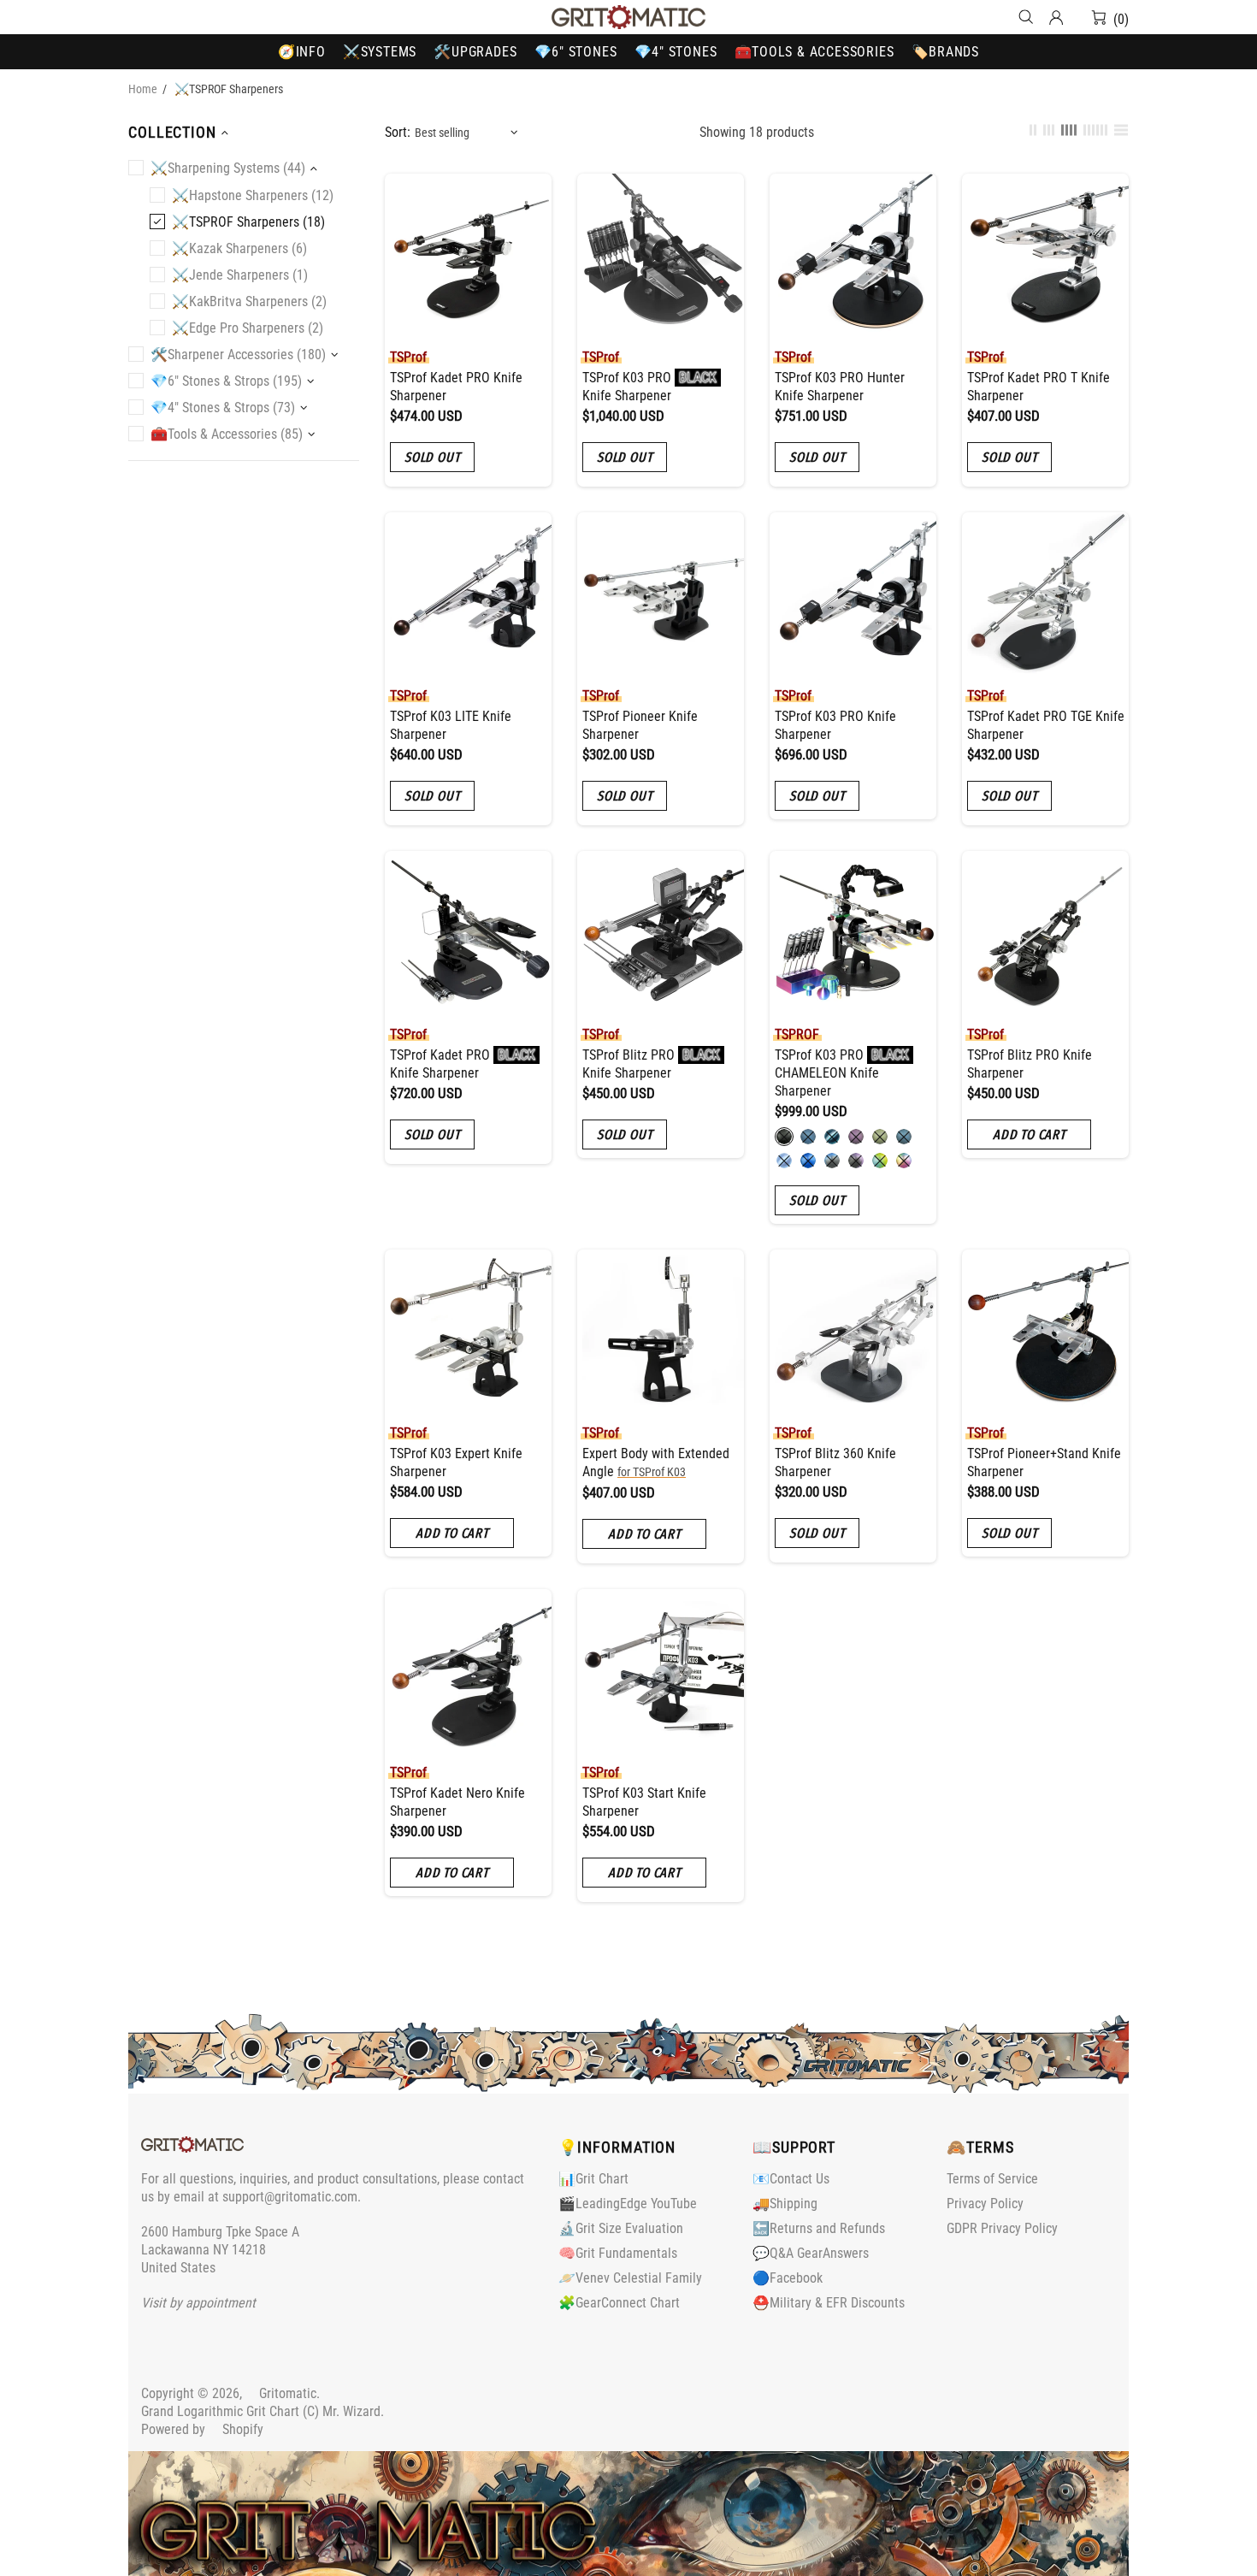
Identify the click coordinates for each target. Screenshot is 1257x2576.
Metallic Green (880, 1137)
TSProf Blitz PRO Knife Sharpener (651, 1064)
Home (143, 89)
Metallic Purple (856, 1137)
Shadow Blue (832, 1161)
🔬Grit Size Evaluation (621, 2228)
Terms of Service (992, 2179)
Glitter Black (784, 1137)
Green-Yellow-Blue (880, 1161)
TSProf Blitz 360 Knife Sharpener (835, 1462)
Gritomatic (628, 17)
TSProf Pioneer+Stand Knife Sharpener (1044, 1462)
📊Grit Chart (593, 2179)
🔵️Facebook (788, 2278)
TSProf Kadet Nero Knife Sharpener (457, 1802)
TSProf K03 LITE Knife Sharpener (451, 725)
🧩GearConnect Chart (619, 2303)
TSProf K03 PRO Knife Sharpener (649, 387)
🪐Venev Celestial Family (630, 2278)
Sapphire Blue (808, 1161)
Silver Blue (784, 1161)
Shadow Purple (856, 1161)
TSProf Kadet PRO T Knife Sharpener (1039, 387)
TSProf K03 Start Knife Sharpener (644, 1802)
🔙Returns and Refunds (819, 2228)
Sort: (398, 132)
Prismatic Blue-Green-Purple (904, 1161)
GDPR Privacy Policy (1002, 2228)
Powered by (202, 2429)
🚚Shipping (785, 2204)
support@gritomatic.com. (292, 2197)
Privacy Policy (985, 2204)
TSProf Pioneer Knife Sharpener (640, 725)
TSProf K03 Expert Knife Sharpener (456, 1462)
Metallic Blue (808, 1137)
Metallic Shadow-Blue (904, 1137)
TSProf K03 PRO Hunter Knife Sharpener (840, 387)
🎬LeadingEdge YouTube (628, 2204)
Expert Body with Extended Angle (656, 1462)
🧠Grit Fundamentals (618, 2253)
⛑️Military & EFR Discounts (829, 2303)
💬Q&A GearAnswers (811, 2253)
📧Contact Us (791, 2179)
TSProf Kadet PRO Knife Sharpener (456, 387)
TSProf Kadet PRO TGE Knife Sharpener (1046, 725)
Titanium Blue (832, 1137)
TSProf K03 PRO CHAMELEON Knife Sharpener (842, 1073)
